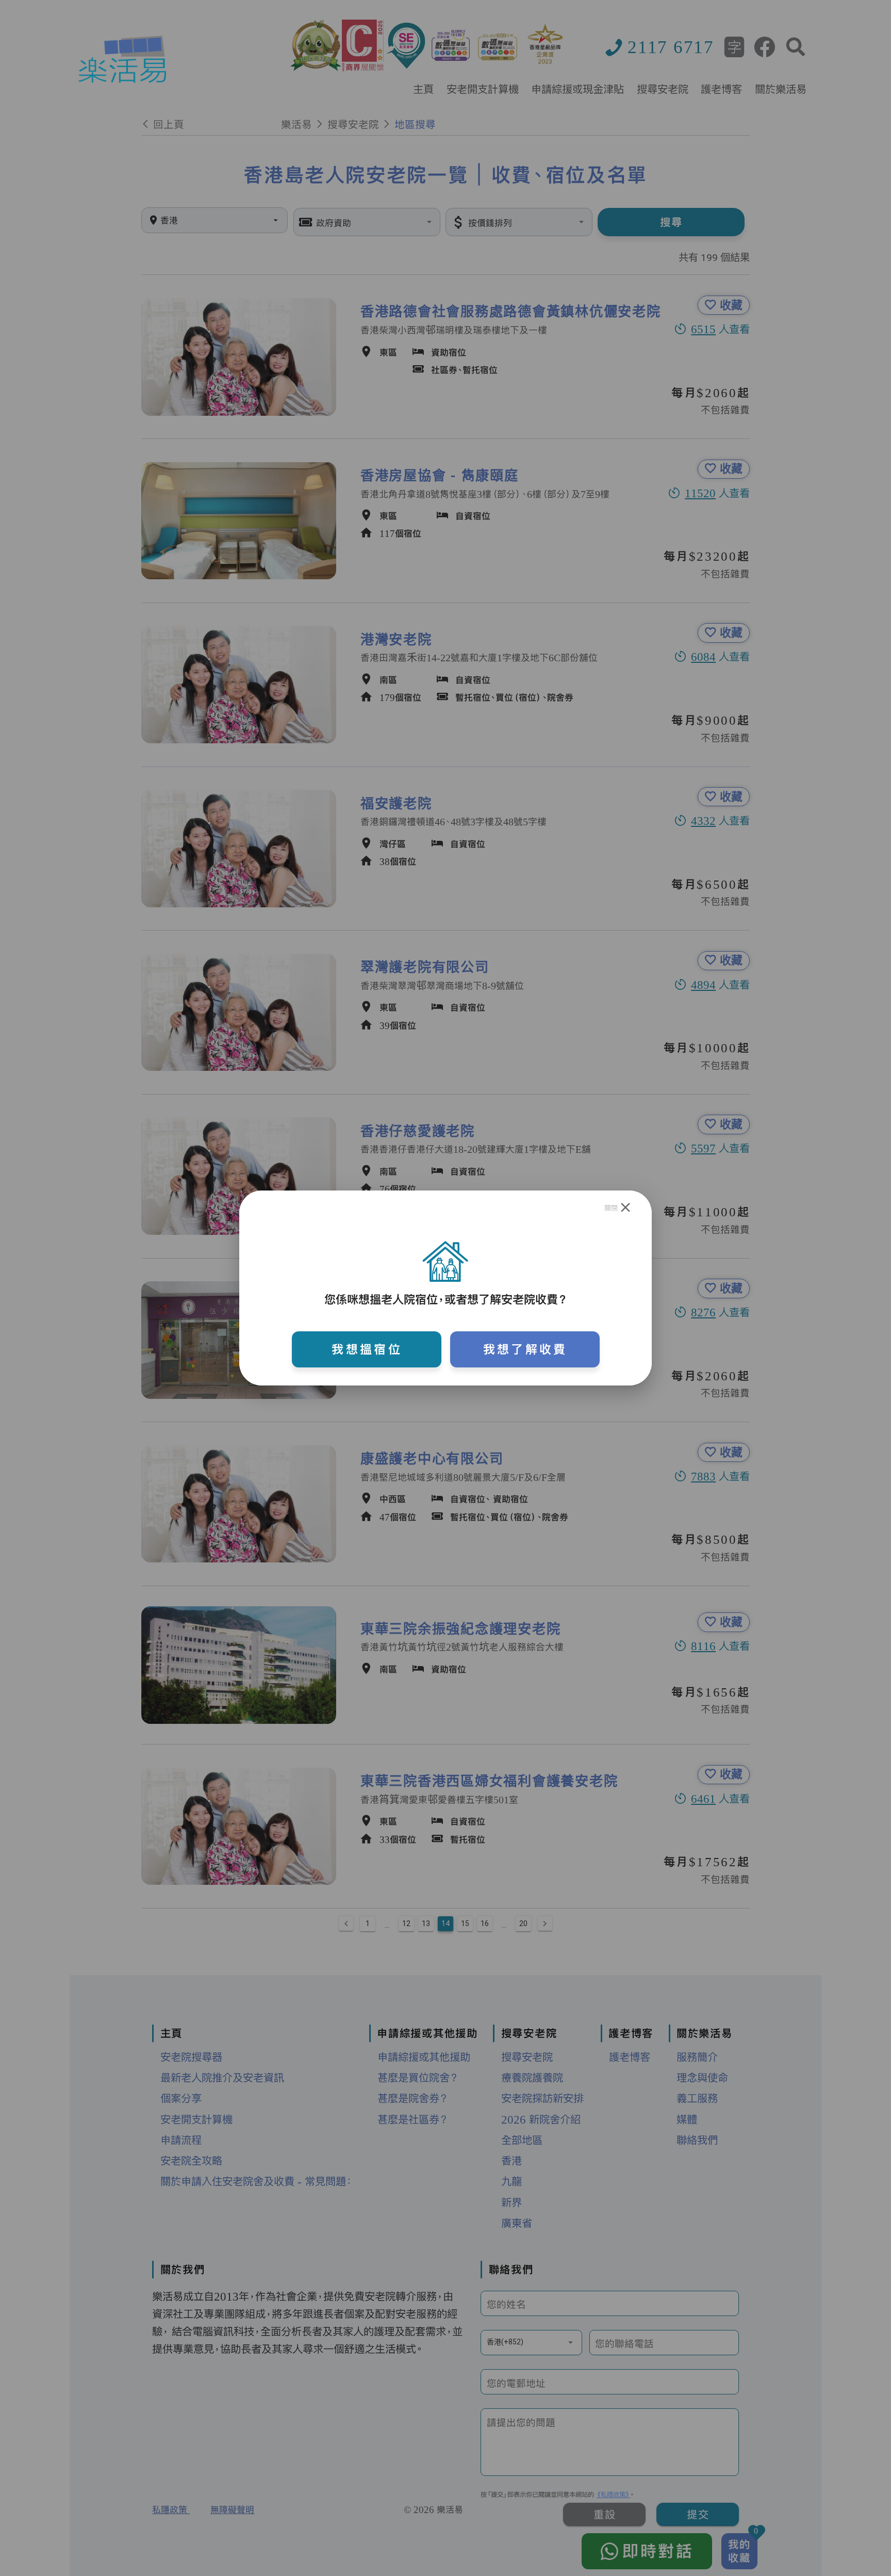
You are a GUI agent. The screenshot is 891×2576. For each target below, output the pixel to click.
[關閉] (626, 1208)
